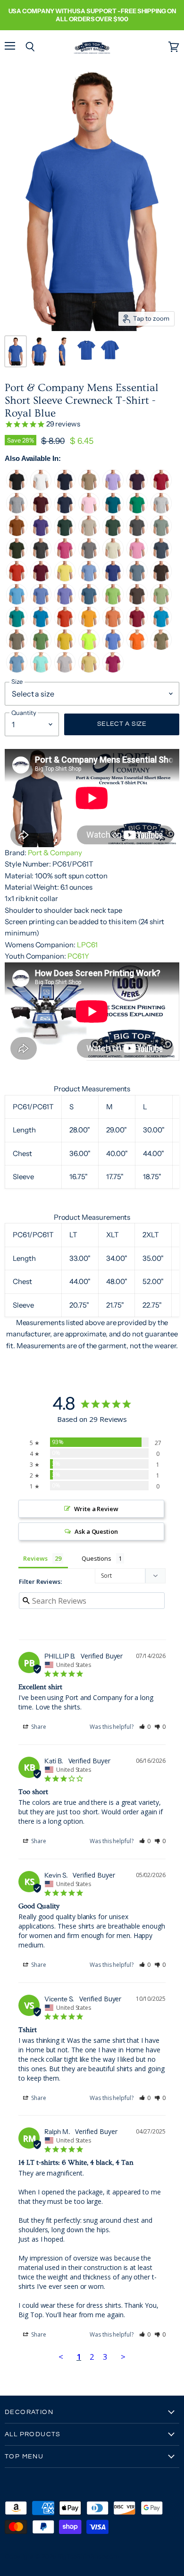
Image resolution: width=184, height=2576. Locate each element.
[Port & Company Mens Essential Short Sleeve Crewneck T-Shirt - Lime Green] (113, 602)
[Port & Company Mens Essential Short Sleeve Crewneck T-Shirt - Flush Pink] (113, 670)
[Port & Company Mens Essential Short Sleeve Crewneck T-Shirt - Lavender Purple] (113, 488)
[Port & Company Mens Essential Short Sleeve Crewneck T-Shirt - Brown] (137, 602)
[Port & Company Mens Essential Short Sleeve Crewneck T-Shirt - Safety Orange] (137, 648)
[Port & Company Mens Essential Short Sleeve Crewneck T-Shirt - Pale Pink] (89, 511)
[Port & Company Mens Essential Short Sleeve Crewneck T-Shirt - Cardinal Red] (41, 579)
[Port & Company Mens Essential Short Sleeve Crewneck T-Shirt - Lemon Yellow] (65, 648)
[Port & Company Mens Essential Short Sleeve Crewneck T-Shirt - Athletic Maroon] (41, 511)
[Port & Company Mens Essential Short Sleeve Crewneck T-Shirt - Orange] (65, 625)
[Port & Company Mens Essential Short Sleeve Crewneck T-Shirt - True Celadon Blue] (41, 670)
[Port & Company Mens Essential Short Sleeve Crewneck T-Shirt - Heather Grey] (17, 511)
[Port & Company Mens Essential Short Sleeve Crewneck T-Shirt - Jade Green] (17, 625)
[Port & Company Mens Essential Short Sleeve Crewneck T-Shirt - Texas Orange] (17, 534)
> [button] (123, 2357)
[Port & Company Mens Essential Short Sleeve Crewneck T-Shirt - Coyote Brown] (161, 648)
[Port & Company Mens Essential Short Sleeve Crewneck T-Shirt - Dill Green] (41, 648)
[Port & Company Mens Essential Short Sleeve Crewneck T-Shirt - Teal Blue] (113, 511)
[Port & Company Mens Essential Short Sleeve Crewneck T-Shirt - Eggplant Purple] (137, 488)
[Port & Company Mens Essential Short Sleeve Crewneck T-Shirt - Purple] (41, 534)
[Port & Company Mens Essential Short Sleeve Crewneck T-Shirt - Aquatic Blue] (17, 602)
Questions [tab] (96, 1558)
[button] (145, 1727)
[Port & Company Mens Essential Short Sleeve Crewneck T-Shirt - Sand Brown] (89, 488)
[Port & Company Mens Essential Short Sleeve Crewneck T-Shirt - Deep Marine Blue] (113, 579)
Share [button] (38, 1727)
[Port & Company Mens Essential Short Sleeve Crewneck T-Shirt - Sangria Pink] (65, 557)
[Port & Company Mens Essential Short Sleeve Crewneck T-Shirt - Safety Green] (89, 648)
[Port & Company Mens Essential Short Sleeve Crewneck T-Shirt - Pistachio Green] (161, 602)
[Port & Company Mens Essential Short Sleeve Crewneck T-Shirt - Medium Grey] (89, 557)
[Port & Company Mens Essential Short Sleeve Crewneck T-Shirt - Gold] (89, 625)
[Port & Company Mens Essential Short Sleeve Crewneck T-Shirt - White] (41, 488)
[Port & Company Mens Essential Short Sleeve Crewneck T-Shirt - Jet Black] (17, 488)
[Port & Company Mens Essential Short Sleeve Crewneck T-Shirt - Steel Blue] (161, 557)
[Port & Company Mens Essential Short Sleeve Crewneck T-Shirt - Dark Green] (65, 534)
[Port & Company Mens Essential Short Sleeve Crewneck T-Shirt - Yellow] (65, 579)
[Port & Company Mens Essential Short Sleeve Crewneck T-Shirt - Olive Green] (17, 557)
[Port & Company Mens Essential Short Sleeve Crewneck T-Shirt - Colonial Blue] (89, 602)
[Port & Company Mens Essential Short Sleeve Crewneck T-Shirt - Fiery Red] (17, 579)
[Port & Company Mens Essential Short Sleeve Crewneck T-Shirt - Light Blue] (89, 579)
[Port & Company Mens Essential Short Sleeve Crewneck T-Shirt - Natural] (113, 557)
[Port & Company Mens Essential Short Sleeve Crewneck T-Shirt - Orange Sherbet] (113, 625)
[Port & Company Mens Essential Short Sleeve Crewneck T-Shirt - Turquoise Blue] (161, 625)
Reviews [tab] (35, 1558)
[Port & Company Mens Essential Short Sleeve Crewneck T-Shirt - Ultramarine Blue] (113, 648)
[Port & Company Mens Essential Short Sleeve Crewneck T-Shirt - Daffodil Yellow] (89, 670)
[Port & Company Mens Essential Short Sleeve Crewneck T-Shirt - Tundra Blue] (17, 670)
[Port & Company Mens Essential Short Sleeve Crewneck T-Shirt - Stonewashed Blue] (137, 579)
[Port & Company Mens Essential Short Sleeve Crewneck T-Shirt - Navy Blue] (65, 511)
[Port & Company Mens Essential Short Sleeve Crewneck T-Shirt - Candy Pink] (137, 557)
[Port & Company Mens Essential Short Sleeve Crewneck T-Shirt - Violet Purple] (65, 602)
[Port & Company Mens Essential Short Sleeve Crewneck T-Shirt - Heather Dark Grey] (41, 557)
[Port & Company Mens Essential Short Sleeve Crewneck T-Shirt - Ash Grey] (161, 511)
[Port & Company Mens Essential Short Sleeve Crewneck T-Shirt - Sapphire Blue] (41, 625)
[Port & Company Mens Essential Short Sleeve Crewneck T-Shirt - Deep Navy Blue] (65, 488)
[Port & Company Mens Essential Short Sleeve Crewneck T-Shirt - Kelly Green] (137, 511)
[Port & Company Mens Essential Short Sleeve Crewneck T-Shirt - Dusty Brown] (17, 648)
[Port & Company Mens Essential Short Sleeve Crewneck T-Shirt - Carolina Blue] (41, 602)
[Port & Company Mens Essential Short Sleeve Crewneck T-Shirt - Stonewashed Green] (161, 534)
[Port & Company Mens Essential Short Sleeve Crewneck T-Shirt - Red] (161, 488)
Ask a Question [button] (96, 1531)
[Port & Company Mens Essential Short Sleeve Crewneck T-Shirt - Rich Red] (137, 625)
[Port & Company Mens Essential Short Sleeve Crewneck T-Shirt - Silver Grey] (65, 670)
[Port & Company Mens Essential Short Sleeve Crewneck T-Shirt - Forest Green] (113, 534)
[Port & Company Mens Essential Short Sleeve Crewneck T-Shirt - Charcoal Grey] (137, 534)
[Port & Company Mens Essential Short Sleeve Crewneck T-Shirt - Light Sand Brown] (89, 534)
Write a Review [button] (96, 1509)
